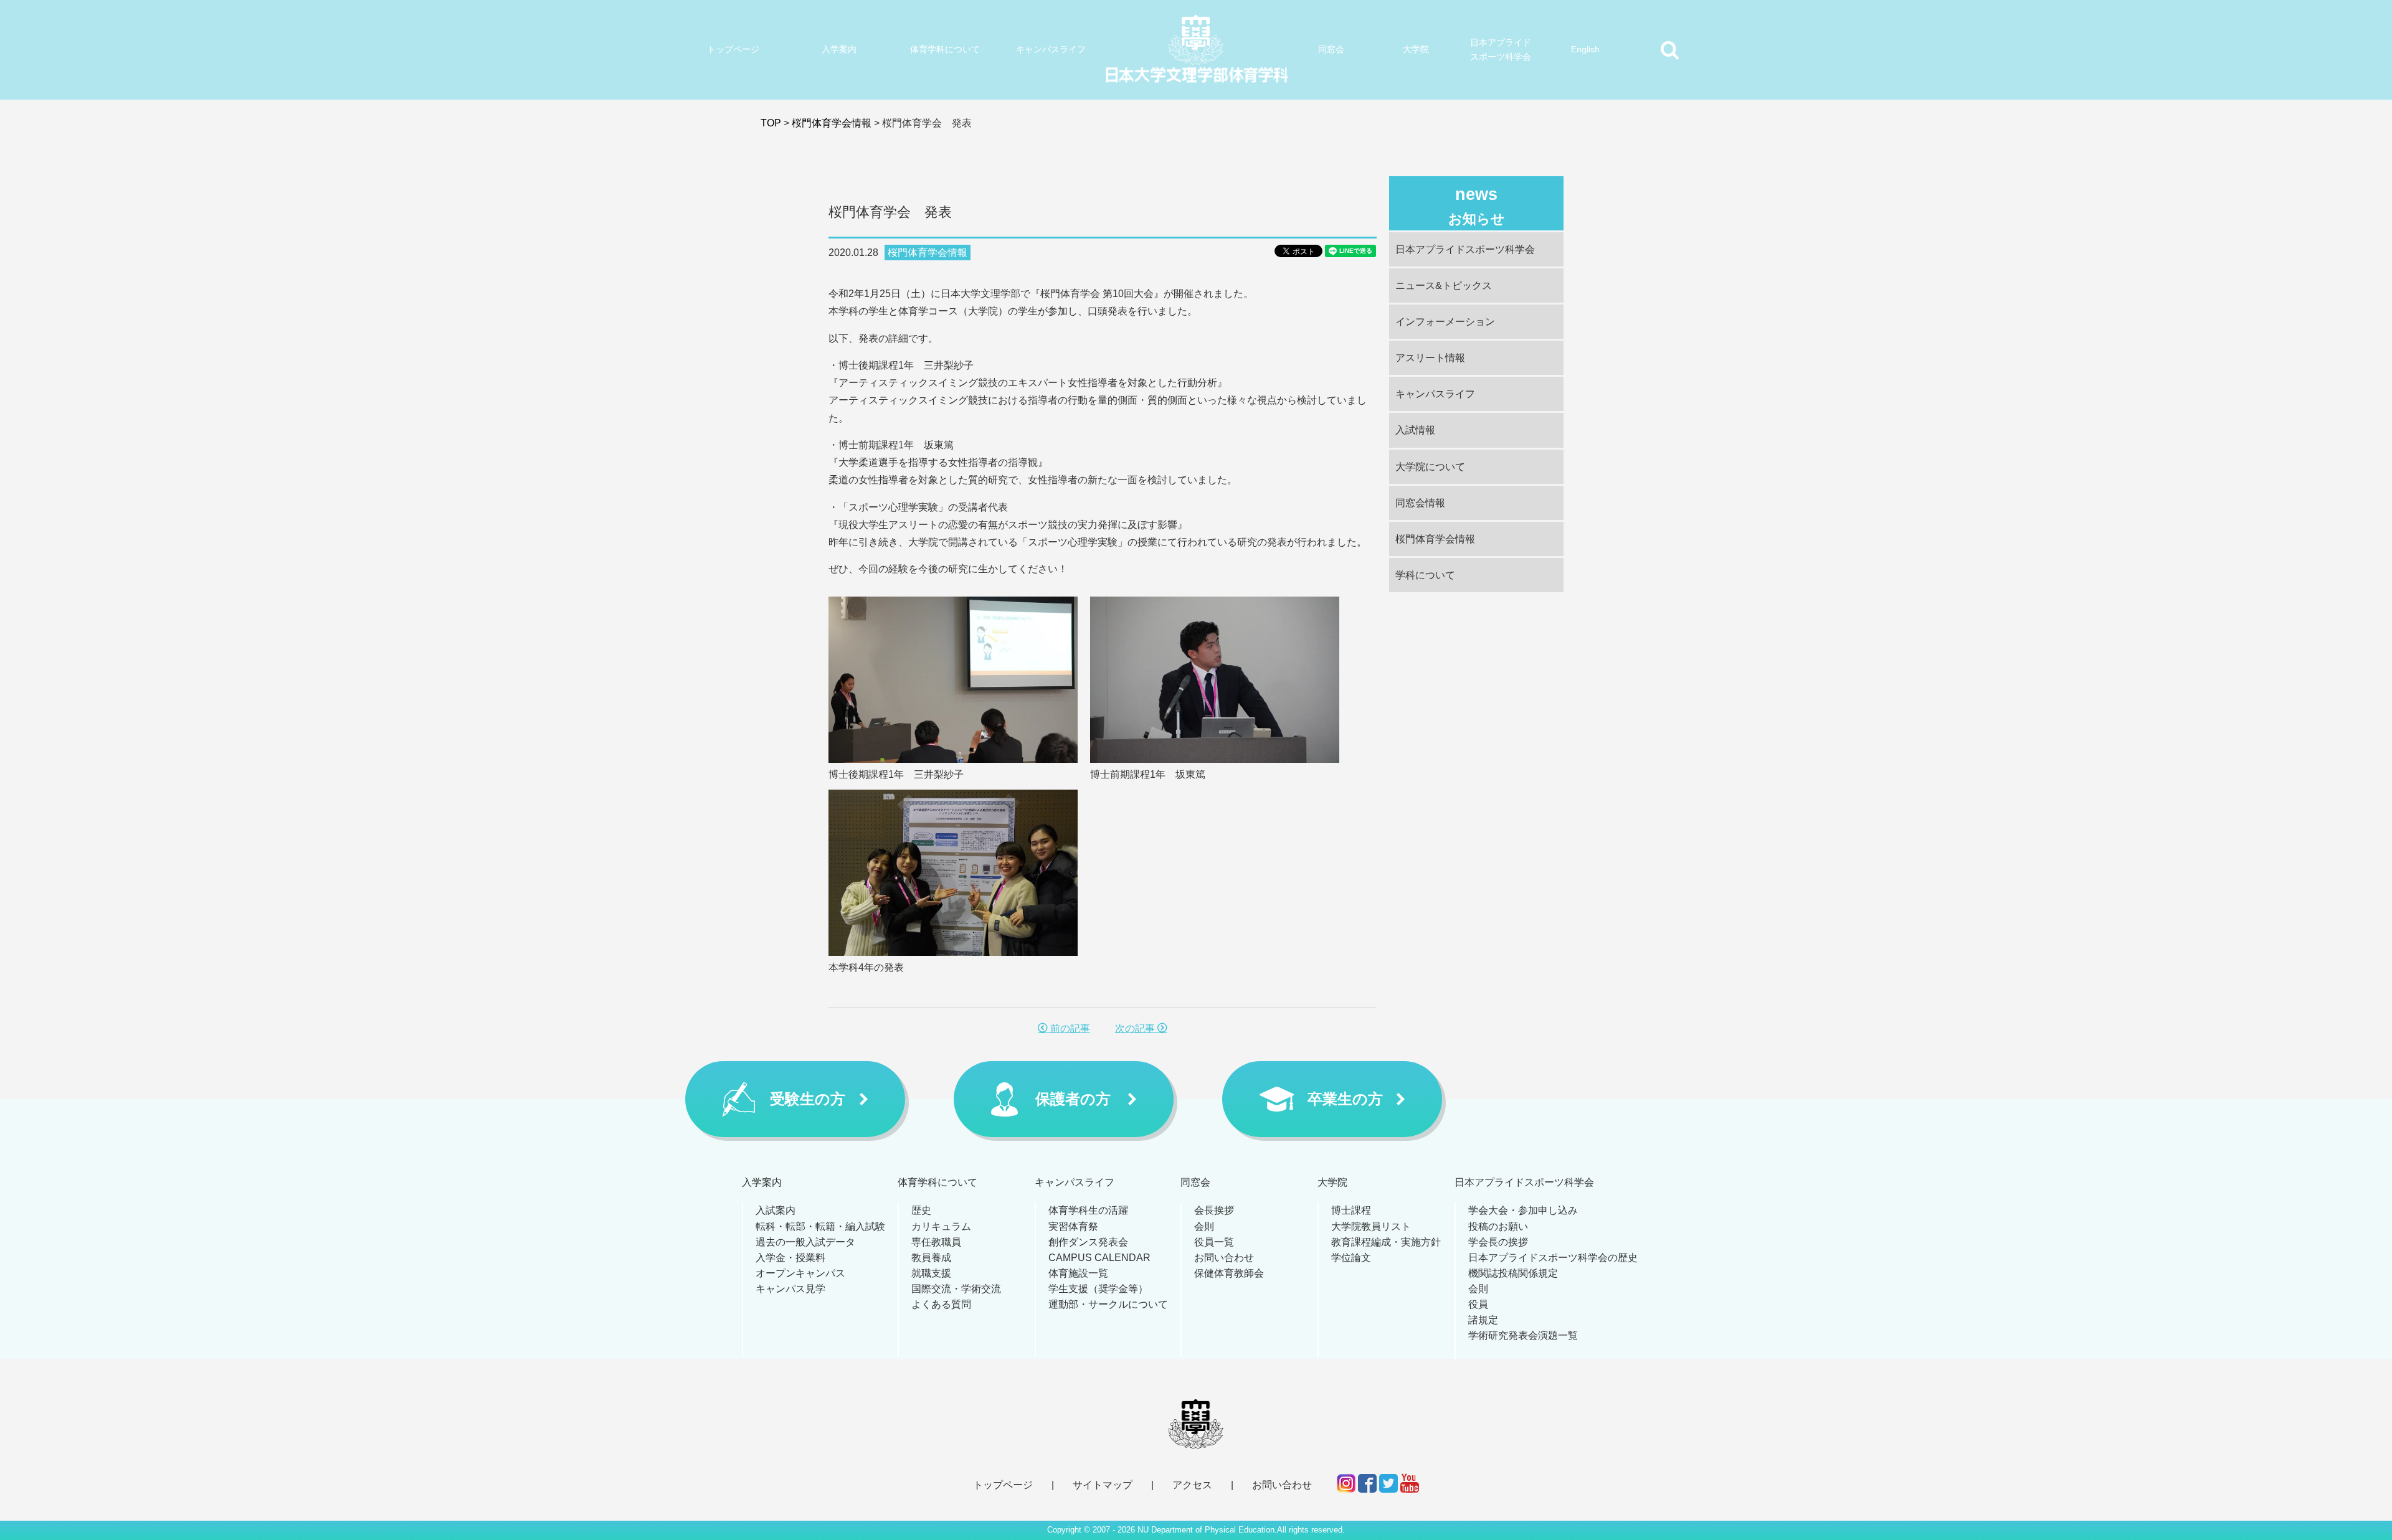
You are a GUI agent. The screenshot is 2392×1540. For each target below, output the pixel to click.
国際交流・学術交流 (956, 1289)
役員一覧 (1214, 1242)
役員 (1478, 1304)
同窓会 (1331, 49)
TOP (771, 123)
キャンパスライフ (1051, 49)
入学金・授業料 (790, 1258)
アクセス (1192, 1485)
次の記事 (1136, 1028)
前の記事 (1069, 1028)
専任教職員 (936, 1242)
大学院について (1430, 467)
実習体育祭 (1073, 1226)
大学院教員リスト (1371, 1226)
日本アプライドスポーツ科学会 (1501, 50)
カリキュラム (941, 1226)
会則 (1204, 1226)
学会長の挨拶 (1498, 1242)
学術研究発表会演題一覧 (1523, 1335)
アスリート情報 (1430, 358)
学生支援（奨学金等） (1098, 1289)
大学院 (1416, 49)
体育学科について (945, 49)
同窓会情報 (1420, 503)
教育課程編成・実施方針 (1386, 1242)
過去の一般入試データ (805, 1242)
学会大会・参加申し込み (1523, 1210)
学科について (1425, 575)
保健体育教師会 (1229, 1273)
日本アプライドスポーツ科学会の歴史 (1553, 1258)
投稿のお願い (1498, 1226)
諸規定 (1483, 1320)
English (1585, 49)
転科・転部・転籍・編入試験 (820, 1226)
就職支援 (931, 1273)
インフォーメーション (1445, 322)
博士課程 (1351, 1210)
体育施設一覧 (1078, 1273)
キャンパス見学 (790, 1289)
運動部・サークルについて (1108, 1304)
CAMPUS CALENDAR (1099, 1258)
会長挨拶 (1214, 1210)
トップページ (733, 49)
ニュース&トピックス (1444, 286)
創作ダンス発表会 (1088, 1242)
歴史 (921, 1210)
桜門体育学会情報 (832, 123)
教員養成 (931, 1258)
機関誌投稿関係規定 (1513, 1273)
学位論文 (1351, 1258)
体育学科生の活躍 (1088, 1210)
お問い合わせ (1224, 1258)
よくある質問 (941, 1304)
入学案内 (839, 49)
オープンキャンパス (800, 1273)
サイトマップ (1103, 1485)
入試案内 (776, 1210)
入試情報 (1415, 430)
